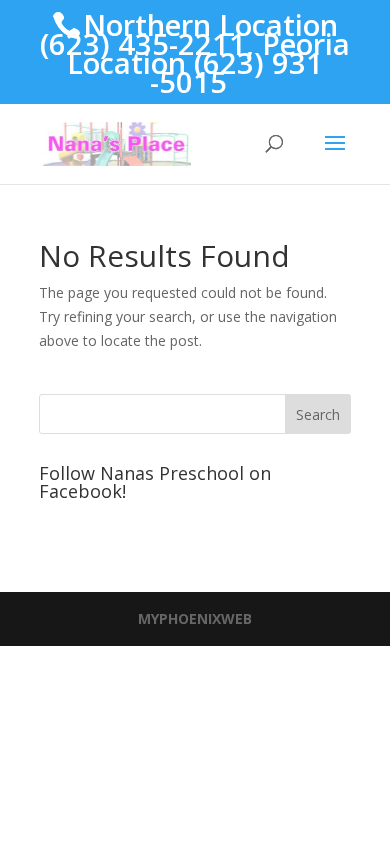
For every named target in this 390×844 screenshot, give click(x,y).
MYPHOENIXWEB (195, 618)
